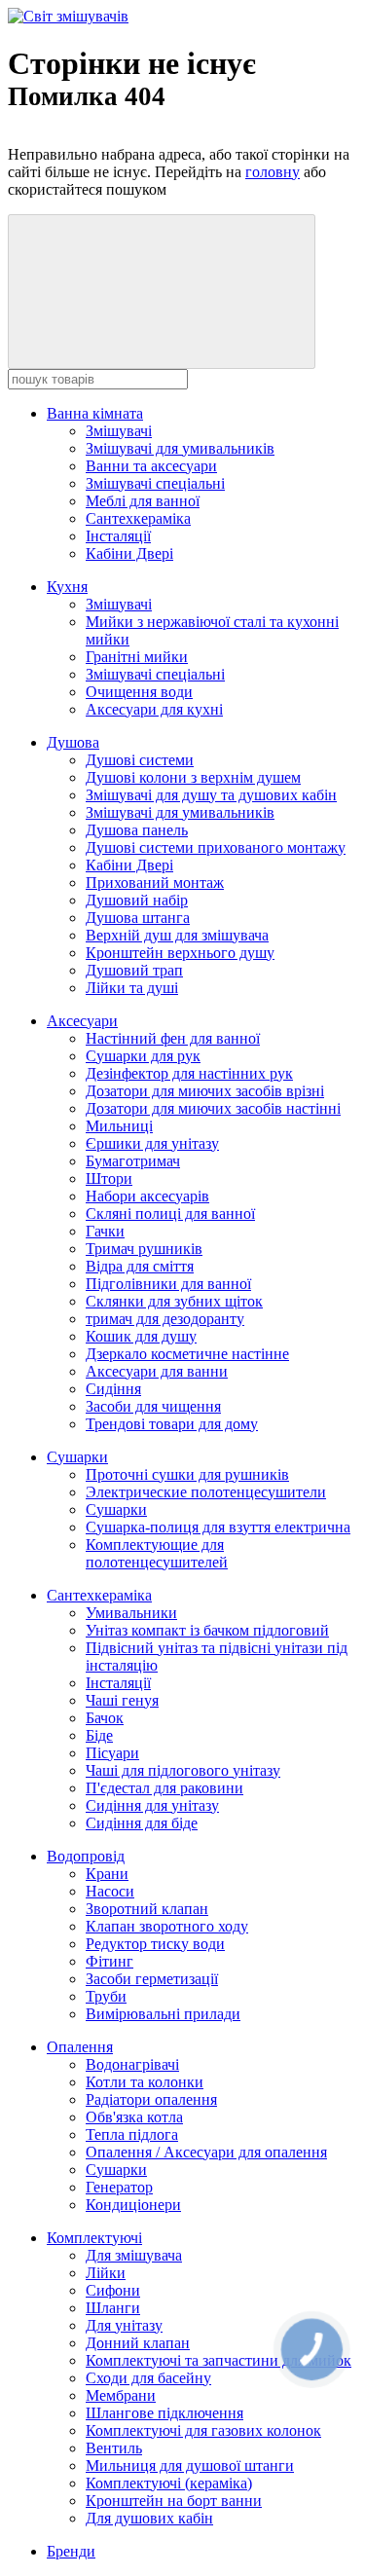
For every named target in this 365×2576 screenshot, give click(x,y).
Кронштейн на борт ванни (174, 2501)
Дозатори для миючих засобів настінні (213, 1108)
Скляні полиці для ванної (170, 1214)
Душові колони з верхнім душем (193, 777)
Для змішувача (134, 2255)
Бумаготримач (133, 1161)
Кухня (67, 587)
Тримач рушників (144, 1249)
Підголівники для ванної (168, 1284)
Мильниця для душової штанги (190, 2466)
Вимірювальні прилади (163, 2014)
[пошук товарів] (162, 292)
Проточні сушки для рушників (187, 1474)
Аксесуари (82, 1021)
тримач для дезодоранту (165, 1319)
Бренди (71, 2551)
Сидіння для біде (142, 1823)
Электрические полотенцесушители (206, 1492)
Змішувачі (119, 431)
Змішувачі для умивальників (180, 448)
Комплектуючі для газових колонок (203, 2430)
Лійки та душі (132, 988)
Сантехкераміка (138, 518)
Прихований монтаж (155, 883)
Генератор (119, 2187)
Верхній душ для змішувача (177, 935)
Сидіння (113, 1389)
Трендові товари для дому (172, 1424)
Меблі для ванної (143, 501)
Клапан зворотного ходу (167, 1926)
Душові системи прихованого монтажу (216, 847)
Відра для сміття (140, 1266)
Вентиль (114, 2448)
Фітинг (109, 1961)
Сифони (113, 2290)
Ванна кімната (95, 413)
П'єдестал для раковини (164, 1788)
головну (273, 172)
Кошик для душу (141, 1336)
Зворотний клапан (147, 1909)
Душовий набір (137, 900)
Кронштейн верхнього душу (180, 953)
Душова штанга (138, 918)
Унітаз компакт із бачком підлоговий (207, 1630)
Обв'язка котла (134, 2117)
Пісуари (112, 1753)
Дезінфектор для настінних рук (189, 1073)
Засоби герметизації (152, 1979)
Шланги (113, 2308)
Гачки (105, 1231)
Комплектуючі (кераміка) (169, 2483)
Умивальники (131, 1613)
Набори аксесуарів (147, 1196)
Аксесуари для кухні (154, 709)
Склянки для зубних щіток (174, 1301)
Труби (106, 1996)
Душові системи (140, 760)
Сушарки (77, 1457)
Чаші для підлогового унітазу (183, 1770)
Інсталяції (118, 536)
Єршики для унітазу (152, 1143)
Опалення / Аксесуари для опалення (206, 2152)
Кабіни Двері (129, 553)
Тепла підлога (132, 2134)
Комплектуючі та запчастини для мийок (219, 2360)
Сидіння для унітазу (152, 1805)
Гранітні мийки (137, 657)
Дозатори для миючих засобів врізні (205, 1091)
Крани (107, 1874)
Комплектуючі (94, 2238)
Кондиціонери (133, 2205)
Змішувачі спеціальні (155, 483)
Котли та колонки (145, 2082)
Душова (73, 742)
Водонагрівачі (132, 2064)
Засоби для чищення (153, 1406)
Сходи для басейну (148, 2378)
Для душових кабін (149, 2518)
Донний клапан (138, 2343)
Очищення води (139, 692)
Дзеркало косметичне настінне (187, 1354)
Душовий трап (134, 970)
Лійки (106, 2273)
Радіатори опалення (151, 2099)
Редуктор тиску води (155, 1944)
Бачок (105, 1718)
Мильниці (119, 1126)
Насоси (110, 1891)
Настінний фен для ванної (173, 1038)
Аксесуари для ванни (157, 1371)
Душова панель (137, 830)
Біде (99, 1735)
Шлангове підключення (164, 2413)
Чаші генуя (122, 1700)
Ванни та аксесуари (151, 466)
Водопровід (86, 1856)
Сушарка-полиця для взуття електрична (218, 1527)
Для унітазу (124, 2325)
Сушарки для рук (143, 1056)
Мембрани (121, 2395)
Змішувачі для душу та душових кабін (211, 795)
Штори (109, 1178)
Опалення (80, 2047)
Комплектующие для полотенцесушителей (157, 1553)
